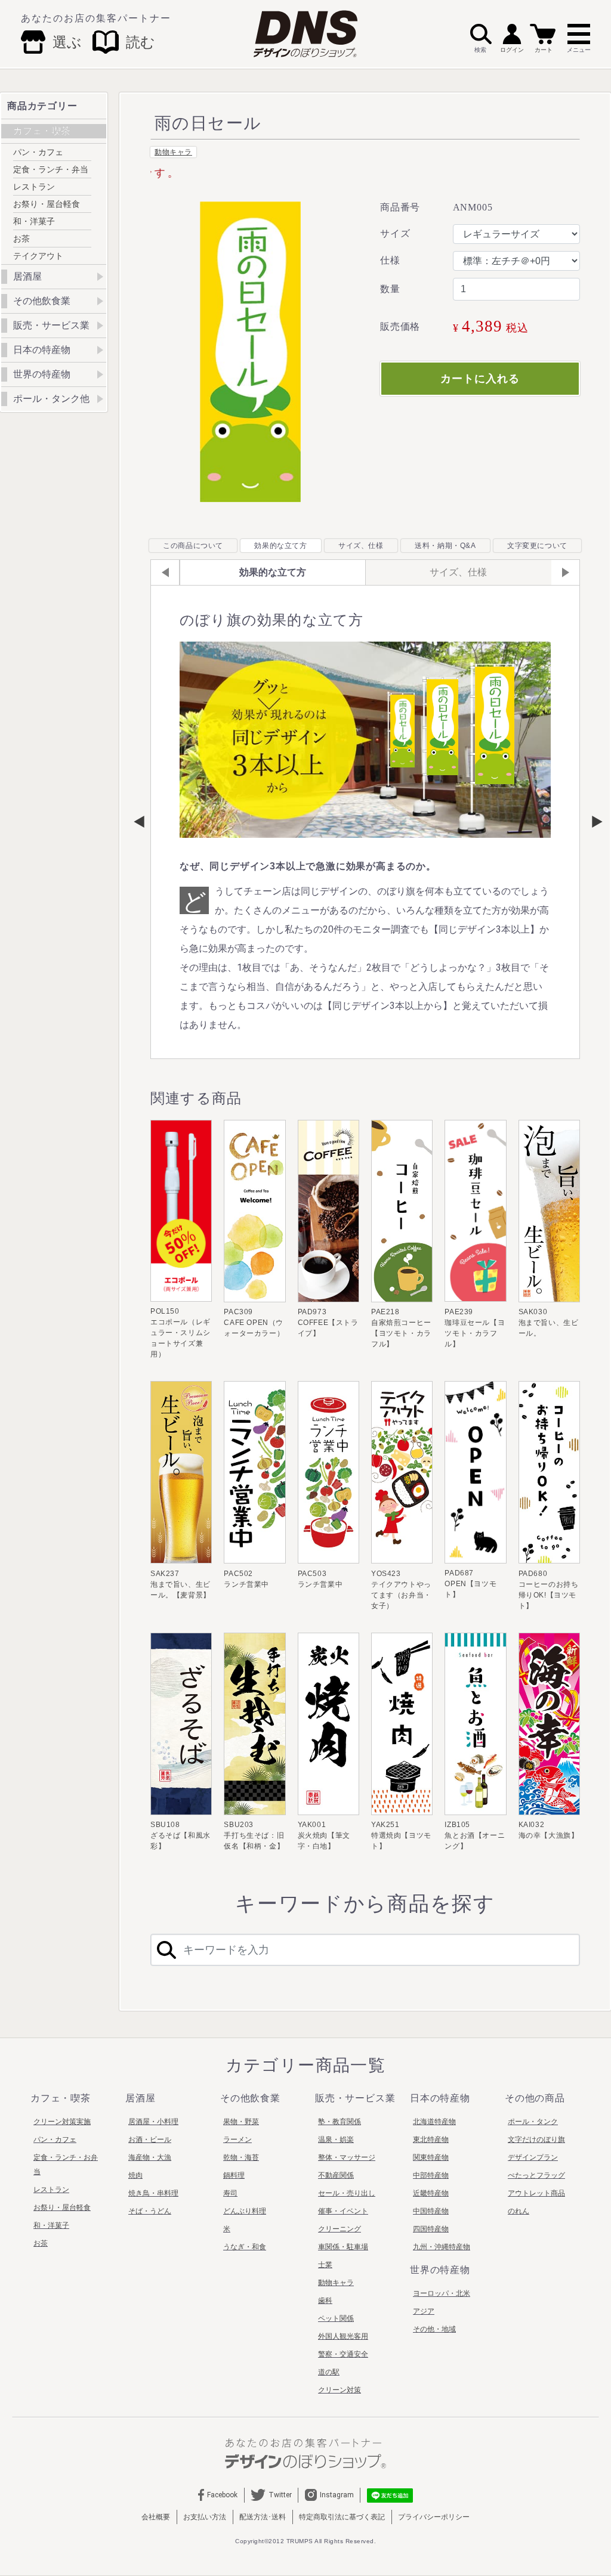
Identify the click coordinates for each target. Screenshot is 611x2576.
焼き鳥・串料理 (153, 2193)
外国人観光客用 (343, 2336)
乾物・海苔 (241, 2157)
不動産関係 (336, 2175)
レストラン (34, 187)
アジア (424, 2311)
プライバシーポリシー (434, 2517)
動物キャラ (173, 152)
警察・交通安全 (343, 2354)
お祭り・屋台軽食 (47, 204)
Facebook (222, 2495)
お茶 (21, 239)
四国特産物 (431, 2229)
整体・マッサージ (347, 2157)
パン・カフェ (38, 152)
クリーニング (340, 2229)
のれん (519, 2211)
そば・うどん (150, 2211)
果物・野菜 (241, 2122)
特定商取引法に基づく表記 (342, 2517)
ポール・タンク (533, 2122)
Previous (139, 822)
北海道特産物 (434, 2122)
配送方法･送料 (263, 2517)
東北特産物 (431, 2140)
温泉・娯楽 (336, 2140)
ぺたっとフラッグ (536, 2175)
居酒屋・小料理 (153, 2122)
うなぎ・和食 (245, 2247)
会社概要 (156, 2517)
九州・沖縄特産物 (442, 2247)
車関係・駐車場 (343, 2247)
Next (591, 822)
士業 (325, 2265)
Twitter (280, 2495)
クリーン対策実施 (62, 2122)
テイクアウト (38, 256)
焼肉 (135, 2175)
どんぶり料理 (245, 2211)
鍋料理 (234, 2175)
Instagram (337, 2495)
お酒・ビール (150, 2140)
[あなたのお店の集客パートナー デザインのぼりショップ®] (305, 2453)
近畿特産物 (431, 2193)
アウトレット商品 (536, 2193)
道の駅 (329, 2372)
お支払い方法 (205, 2517)
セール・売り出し (347, 2193)
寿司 (230, 2193)
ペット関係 (336, 2318)
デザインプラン (533, 2157)
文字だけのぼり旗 (536, 2140)
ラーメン (237, 2140)
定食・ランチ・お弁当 (66, 2165)
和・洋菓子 (34, 221)
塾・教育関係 (340, 2122)
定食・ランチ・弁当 (51, 169)
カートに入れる (480, 379)
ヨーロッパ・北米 (442, 2293)
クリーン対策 (340, 2390)
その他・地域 (434, 2329)
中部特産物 (431, 2175)
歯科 (325, 2301)
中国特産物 (431, 2211)
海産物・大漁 (150, 2157)
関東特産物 (431, 2157)
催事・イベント (343, 2211)
